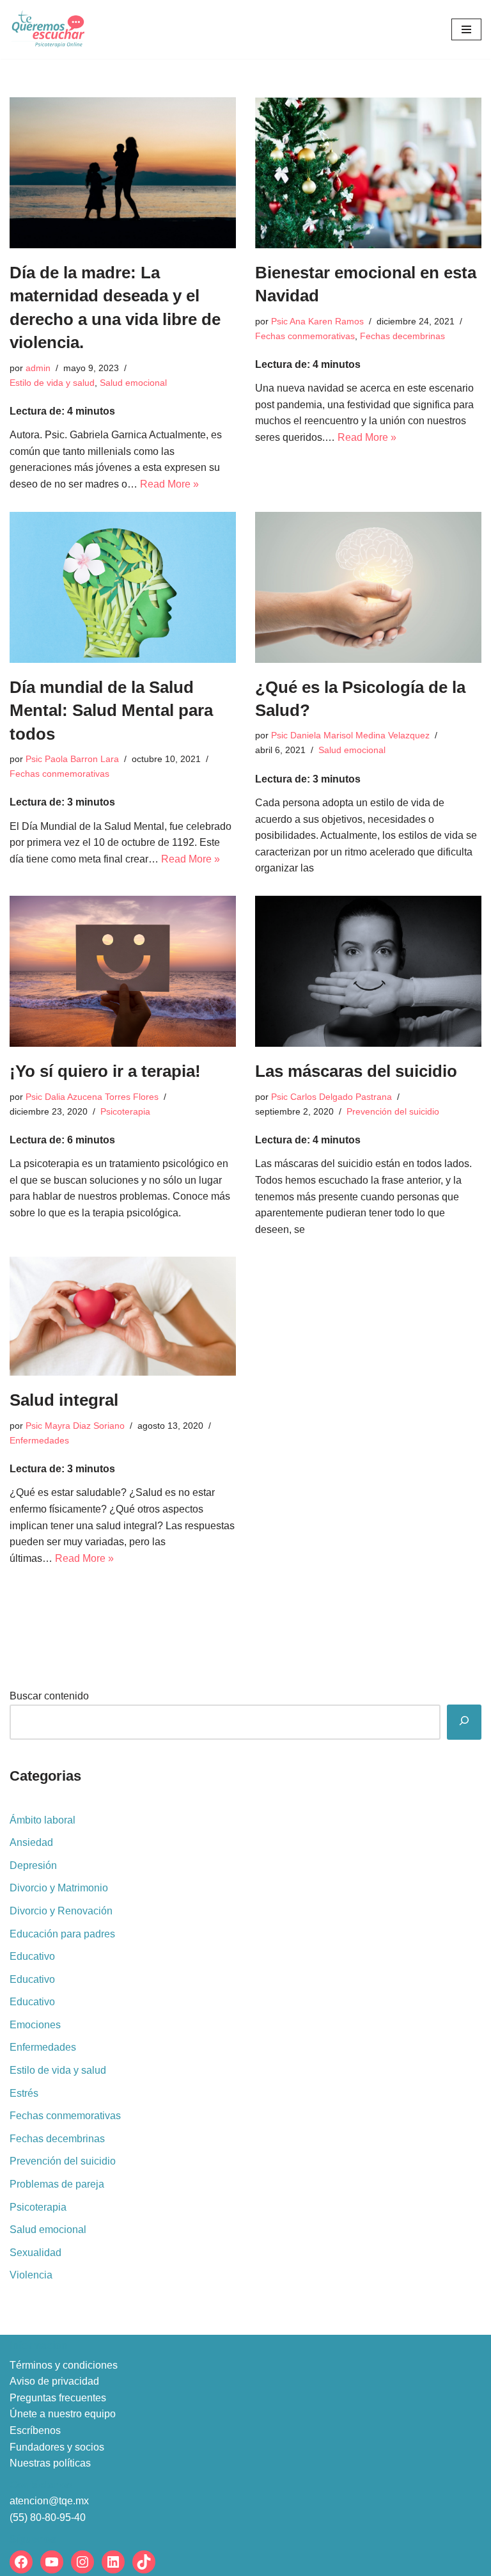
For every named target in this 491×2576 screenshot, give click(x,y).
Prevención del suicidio (393, 1111)
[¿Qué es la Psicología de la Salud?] (368, 587)
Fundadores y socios (57, 2447)
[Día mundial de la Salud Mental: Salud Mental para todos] (123, 587)
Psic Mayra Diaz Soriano (75, 1426)
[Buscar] (464, 1722)
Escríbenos (35, 2430)
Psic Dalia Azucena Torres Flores (92, 1097)
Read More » (169, 484)
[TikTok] (144, 2562)
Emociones (35, 2025)
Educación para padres (62, 1934)
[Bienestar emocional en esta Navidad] (368, 173)
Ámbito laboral (43, 1820)
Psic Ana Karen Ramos (317, 321)
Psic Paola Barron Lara (72, 759)
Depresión (33, 1865)
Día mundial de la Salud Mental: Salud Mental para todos (111, 711)
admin (38, 368)
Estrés (24, 2093)
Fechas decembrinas (402, 336)
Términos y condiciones (64, 2365)
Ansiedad (31, 1842)
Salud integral (64, 1400)
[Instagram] (82, 2562)
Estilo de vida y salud (52, 383)
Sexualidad (35, 2253)
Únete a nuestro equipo (63, 2414)
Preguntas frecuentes (58, 2398)
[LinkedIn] (113, 2562)
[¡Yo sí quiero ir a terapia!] (123, 971)
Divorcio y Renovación (61, 1911)
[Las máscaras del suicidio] (368, 971)
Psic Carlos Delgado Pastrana (331, 1097)
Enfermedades (39, 1440)
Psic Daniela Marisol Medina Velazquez (350, 735)
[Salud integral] (123, 1316)
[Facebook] (21, 2562)
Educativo (32, 1956)
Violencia (31, 2275)
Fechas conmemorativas (305, 336)
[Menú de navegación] (466, 29)
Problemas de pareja (57, 2184)
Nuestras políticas (50, 2463)
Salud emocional (133, 383)
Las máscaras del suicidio (356, 1071)
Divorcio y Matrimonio (59, 1888)
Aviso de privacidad (54, 2381)
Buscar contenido (49, 1696)
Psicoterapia (125, 1111)
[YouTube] (52, 2562)
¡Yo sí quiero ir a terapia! (105, 1071)
